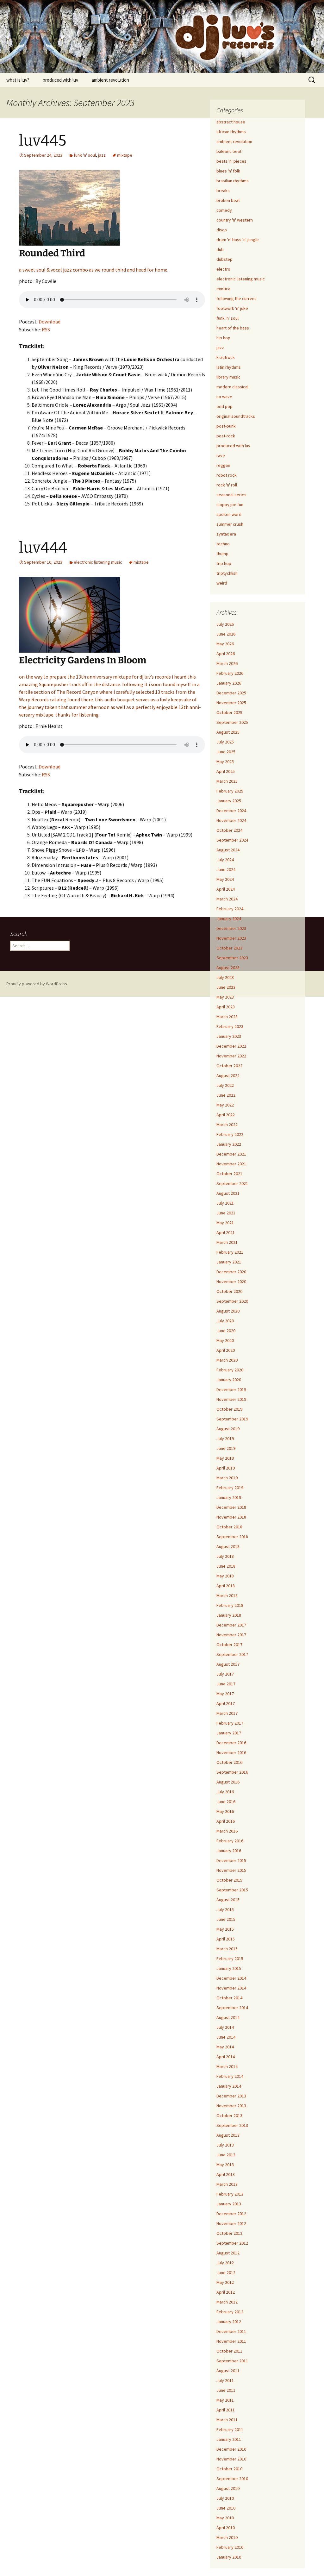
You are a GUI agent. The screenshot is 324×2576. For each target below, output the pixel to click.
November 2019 (231, 1399)
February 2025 (230, 791)
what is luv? (18, 80)
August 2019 (228, 1429)
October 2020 (229, 1291)
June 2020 (226, 1331)
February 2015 (230, 1959)
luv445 (43, 141)
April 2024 (226, 889)
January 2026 (229, 683)
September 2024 (232, 840)
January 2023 (229, 1036)
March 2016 (227, 1831)
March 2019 (227, 1478)
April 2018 (226, 1586)
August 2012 (228, 2253)
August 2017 (228, 1664)
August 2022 (228, 1075)
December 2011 (231, 2331)
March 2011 (227, 2420)
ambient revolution (110, 80)
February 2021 (230, 1252)
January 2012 (229, 2322)
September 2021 (232, 1183)
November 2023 (231, 938)
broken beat (228, 200)
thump (222, 554)
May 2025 (225, 762)
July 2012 (225, 2263)
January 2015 (229, 1968)
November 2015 (231, 1870)
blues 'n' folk (228, 171)
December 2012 (231, 2214)
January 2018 (229, 1615)
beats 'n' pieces (231, 161)
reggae (223, 465)
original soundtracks (236, 416)
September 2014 (232, 2008)
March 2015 (227, 1949)
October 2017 (229, 1645)
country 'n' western (235, 220)
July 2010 (225, 2498)
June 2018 (226, 1566)
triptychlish (227, 573)
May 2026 (225, 644)
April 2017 (226, 1703)
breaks (223, 191)
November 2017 (231, 1635)
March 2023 (227, 1017)
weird (222, 583)
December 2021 (231, 1154)
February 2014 (230, 2076)
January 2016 (229, 1851)
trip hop (224, 563)
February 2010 (230, 2547)
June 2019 (226, 1448)
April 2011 (226, 2410)
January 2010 (229, 2557)
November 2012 (231, 2223)
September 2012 (232, 2243)
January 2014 (229, 2086)
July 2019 (225, 1438)
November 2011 (231, 2341)
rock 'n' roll (227, 485)
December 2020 (231, 1272)
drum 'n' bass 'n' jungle (238, 240)
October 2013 (229, 2115)
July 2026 (225, 624)
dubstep (224, 259)
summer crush (230, 524)
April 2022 (226, 1115)
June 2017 (226, 1684)
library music (228, 377)
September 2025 (232, 722)
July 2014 (225, 2027)
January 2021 (229, 1262)
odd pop (224, 406)
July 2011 (225, 2380)
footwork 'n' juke (232, 308)
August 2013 (228, 2135)
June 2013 (226, 2155)
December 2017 (231, 1625)
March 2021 (227, 1242)
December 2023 (231, 928)
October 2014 (229, 1998)
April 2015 (226, 1939)
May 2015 (225, 1929)
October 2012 (229, 2233)
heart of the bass (233, 328)
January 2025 (229, 801)
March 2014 (227, 2066)
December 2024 (231, 811)
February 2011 (230, 2429)
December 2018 (231, 1507)
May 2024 (225, 879)
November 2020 (231, 1282)
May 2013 (225, 2165)
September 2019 (232, 1419)
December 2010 (231, 2449)
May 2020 (225, 1340)
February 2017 (230, 1723)
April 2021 (226, 1232)
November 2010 (231, 2459)
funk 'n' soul (85, 155)
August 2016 (228, 1782)
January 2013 (229, 2204)
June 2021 (226, 1213)
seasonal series (231, 495)
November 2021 (231, 1164)
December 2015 (231, 1860)
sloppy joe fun (230, 505)
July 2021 (225, 1203)
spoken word (229, 514)
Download (50, 322)
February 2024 (230, 909)
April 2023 (226, 1007)
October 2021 (229, 1174)
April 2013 (226, 2174)
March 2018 (227, 1595)
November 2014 (231, 1988)
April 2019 (226, 1468)
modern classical (232, 387)
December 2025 (231, 693)
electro (223, 269)
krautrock (226, 357)
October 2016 (229, 1762)
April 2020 (226, 1350)
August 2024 (228, 850)
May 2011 (225, 2400)
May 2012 (225, 2282)
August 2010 (228, 2488)
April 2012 (226, 2292)
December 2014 (231, 1978)
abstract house (231, 122)
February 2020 (230, 1370)
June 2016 (226, 1802)
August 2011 (228, 2371)
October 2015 (229, 1880)
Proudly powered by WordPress (37, 984)
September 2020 (232, 1301)
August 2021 (228, 1193)
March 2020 (227, 1360)
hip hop (223, 338)
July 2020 (225, 1321)
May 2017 (225, 1694)
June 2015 (226, 1919)
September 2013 (232, 2125)
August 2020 (228, 1311)
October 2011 (229, 2351)
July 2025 (225, 742)
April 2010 (226, 2528)
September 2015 (232, 1890)
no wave (224, 397)
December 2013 (231, 2096)
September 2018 (232, 1537)
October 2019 (229, 1409)
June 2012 (226, 2272)
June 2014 (226, 2037)
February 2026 (230, 673)
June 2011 (226, 2390)
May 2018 (225, 1576)
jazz (102, 155)
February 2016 (230, 1841)
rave (221, 455)
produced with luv (60, 80)
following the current (236, 298)
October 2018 (229, 1527)
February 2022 (230, 1134)
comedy (224, 210)
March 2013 (227, 2184)
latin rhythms (229, 367)
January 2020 (229, 1380)
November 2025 (231, 703)
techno (223, 544)
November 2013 (231, 2106)
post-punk (226, 426)
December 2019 (231, 1389)
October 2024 (229, 830)
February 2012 (230, 2312)
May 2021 (225, 1223)
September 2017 (232, 1654)
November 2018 (231, 1517)
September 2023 (232, 958)
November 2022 (231, 1056)
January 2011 (229, 2439)
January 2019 (229, 1497)
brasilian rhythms (233, 181)
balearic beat (229, 151)
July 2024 (225, 860)
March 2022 (227, 1125)
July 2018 (225, 1556)
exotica (223, 289)
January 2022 (229, 1144)
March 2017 (227, 1713)
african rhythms (231, 132)
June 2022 (226, 1095)
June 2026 (226, 634)
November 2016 (231, 1752)
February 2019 (230, 1488)
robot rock (227, 475)
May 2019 (225, 1458)
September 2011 (232, 2361)
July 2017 (225, 1674)
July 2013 (225, 2145)
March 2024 (227, 899)
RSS (46, 329)
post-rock (226, 436)
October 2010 (229, 2469)
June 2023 (226, 987)
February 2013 (230, 2194)
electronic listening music (98, 562)
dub (220, 249)
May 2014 (225, 2047)
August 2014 (228, 2017)
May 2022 (225, 1105)
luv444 (43, 548)
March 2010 (227, 2537)
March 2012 (227, 2302)
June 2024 (226, 869)
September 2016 (232, 1772)
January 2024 (229, 918)
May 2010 (225, 2518)
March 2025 (227, 781)
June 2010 (226, 2508)
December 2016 (231, 1743)
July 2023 (225, 977)
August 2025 (228, 732)
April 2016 (226, 1821)
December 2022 (231, 1046)
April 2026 (226, 654)
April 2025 (226, 771)
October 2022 (229, 1066)
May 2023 (225, 997)
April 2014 (226, 2057)
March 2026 (227, 663)
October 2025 (229, 712)
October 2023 (229, 948)
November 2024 (231, 820)
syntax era (226, 534)
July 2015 (225, 1909)
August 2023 (228, 968)
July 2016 (225, 1792)
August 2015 (228, 1900)
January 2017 (229, 1733)
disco (222, 230)
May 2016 (225, 1811)
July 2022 (225, 1085)
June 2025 (226, 752)
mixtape (125, 155)
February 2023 (230, 1026)
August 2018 (228, 1546)
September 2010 (232, 2479)
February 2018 (230, 1605)
